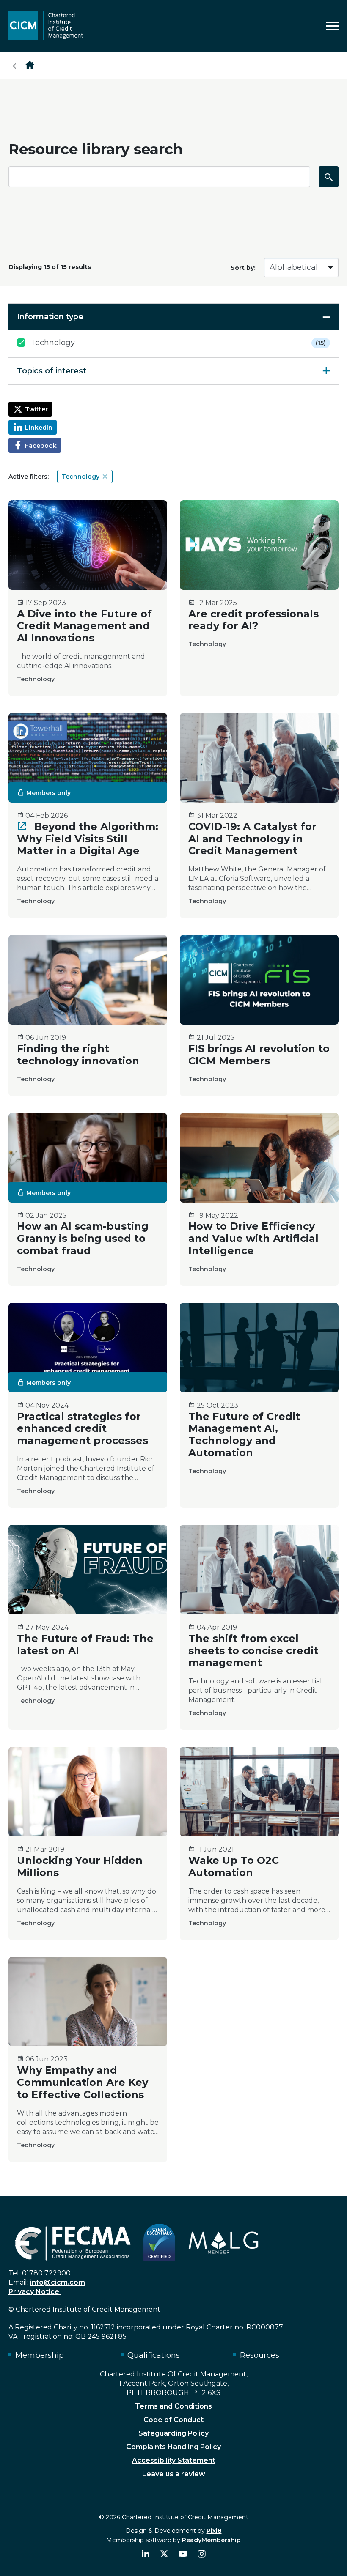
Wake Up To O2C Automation (234, 1866)
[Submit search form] (329, 177)
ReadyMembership (211, 2540)
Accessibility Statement (174, 2460)
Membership (40, 2355)
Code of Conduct (173, 2420)
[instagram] (201, 2554)
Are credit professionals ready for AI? (253, 620)
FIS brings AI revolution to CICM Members (259, 1055)
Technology (178, 343)
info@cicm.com (58, 2282)
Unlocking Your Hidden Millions (80, 1866)
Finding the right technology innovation (78, 1055)
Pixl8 (214, 2531)
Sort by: (243, 268)
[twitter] (164, 2554)
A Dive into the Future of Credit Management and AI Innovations (84, 626)
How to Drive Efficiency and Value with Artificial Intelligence (253, 1238)
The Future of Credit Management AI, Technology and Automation (244, 1435)
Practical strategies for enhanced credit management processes (83, 1429)
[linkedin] (146, 2554)
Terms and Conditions (173, 2406)
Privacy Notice (35, 2292)
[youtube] (183, 2554)
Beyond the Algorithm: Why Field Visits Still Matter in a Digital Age (88, 839)
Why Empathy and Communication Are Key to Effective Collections (83, 2082)
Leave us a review (174, 2474)
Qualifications (154, 2355)
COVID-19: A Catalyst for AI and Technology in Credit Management (252, 839)
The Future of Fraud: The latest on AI (85, 1644)
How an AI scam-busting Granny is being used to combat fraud (83, 1238)
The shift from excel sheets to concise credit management (253, 1651)
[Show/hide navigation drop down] (332, 26)
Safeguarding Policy (173, 2433)
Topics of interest (52, 371)
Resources (260, 2355)
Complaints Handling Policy (173, 2447)
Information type (50, 317)
